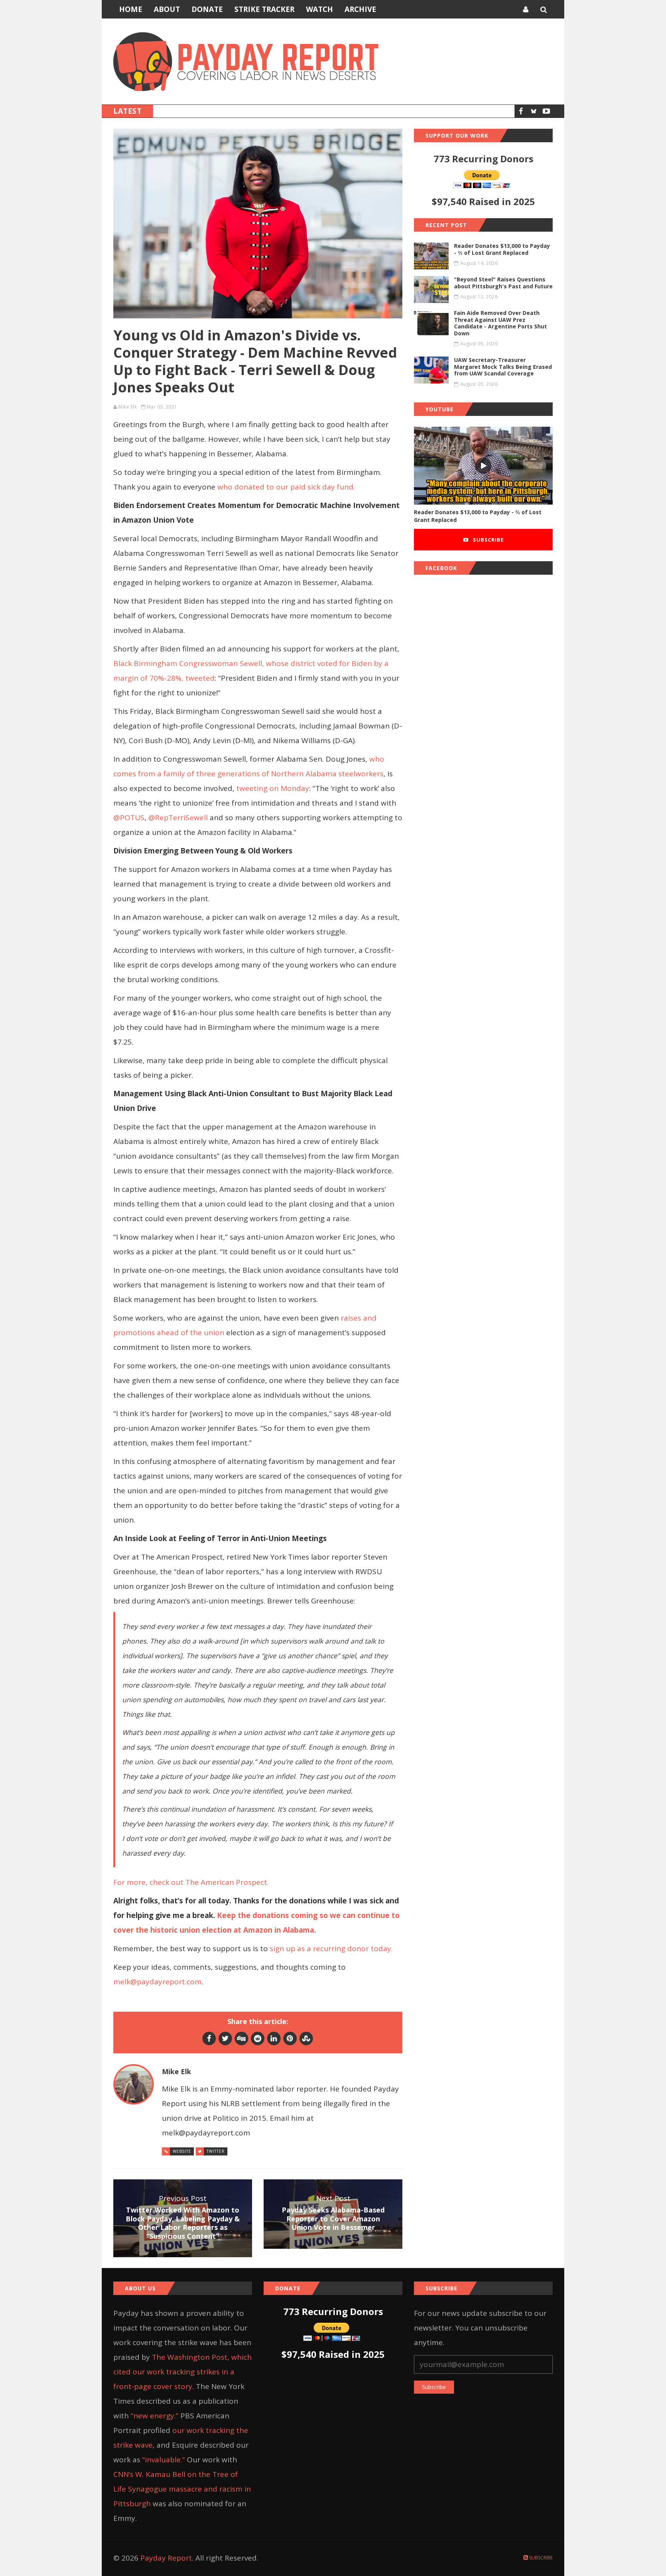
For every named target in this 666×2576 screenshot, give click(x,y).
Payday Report (166, 2558)
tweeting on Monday (273, 788)
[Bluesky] (534, 111)
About (167, 9)
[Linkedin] (274, 2038)
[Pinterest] (290, 2038)
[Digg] (241, 2038)
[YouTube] (546, 111)
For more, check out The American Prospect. (192, 1882)
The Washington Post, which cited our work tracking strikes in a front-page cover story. (182, 2372)
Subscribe (488, 540)
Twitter (216, 2151)
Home (131, 9)
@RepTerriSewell (177, 818)
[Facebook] (521, 111)
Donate (207, 9)
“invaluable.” (164, 2460)
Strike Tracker (264, 9)
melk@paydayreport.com (157, 1982)
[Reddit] (258, 2038)
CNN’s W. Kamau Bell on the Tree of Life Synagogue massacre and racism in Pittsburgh (182, 2489)
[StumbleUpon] (306, 2038)
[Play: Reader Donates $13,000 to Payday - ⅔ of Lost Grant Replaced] (483, 466)
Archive (360, 9)
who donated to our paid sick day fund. (287, 487)
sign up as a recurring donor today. (332, 1948)
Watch (320, 9)
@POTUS (129, 818)
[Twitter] (225, 2038)
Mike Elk (128, 407)
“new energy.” (155, 2416)
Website (182, 2151)
